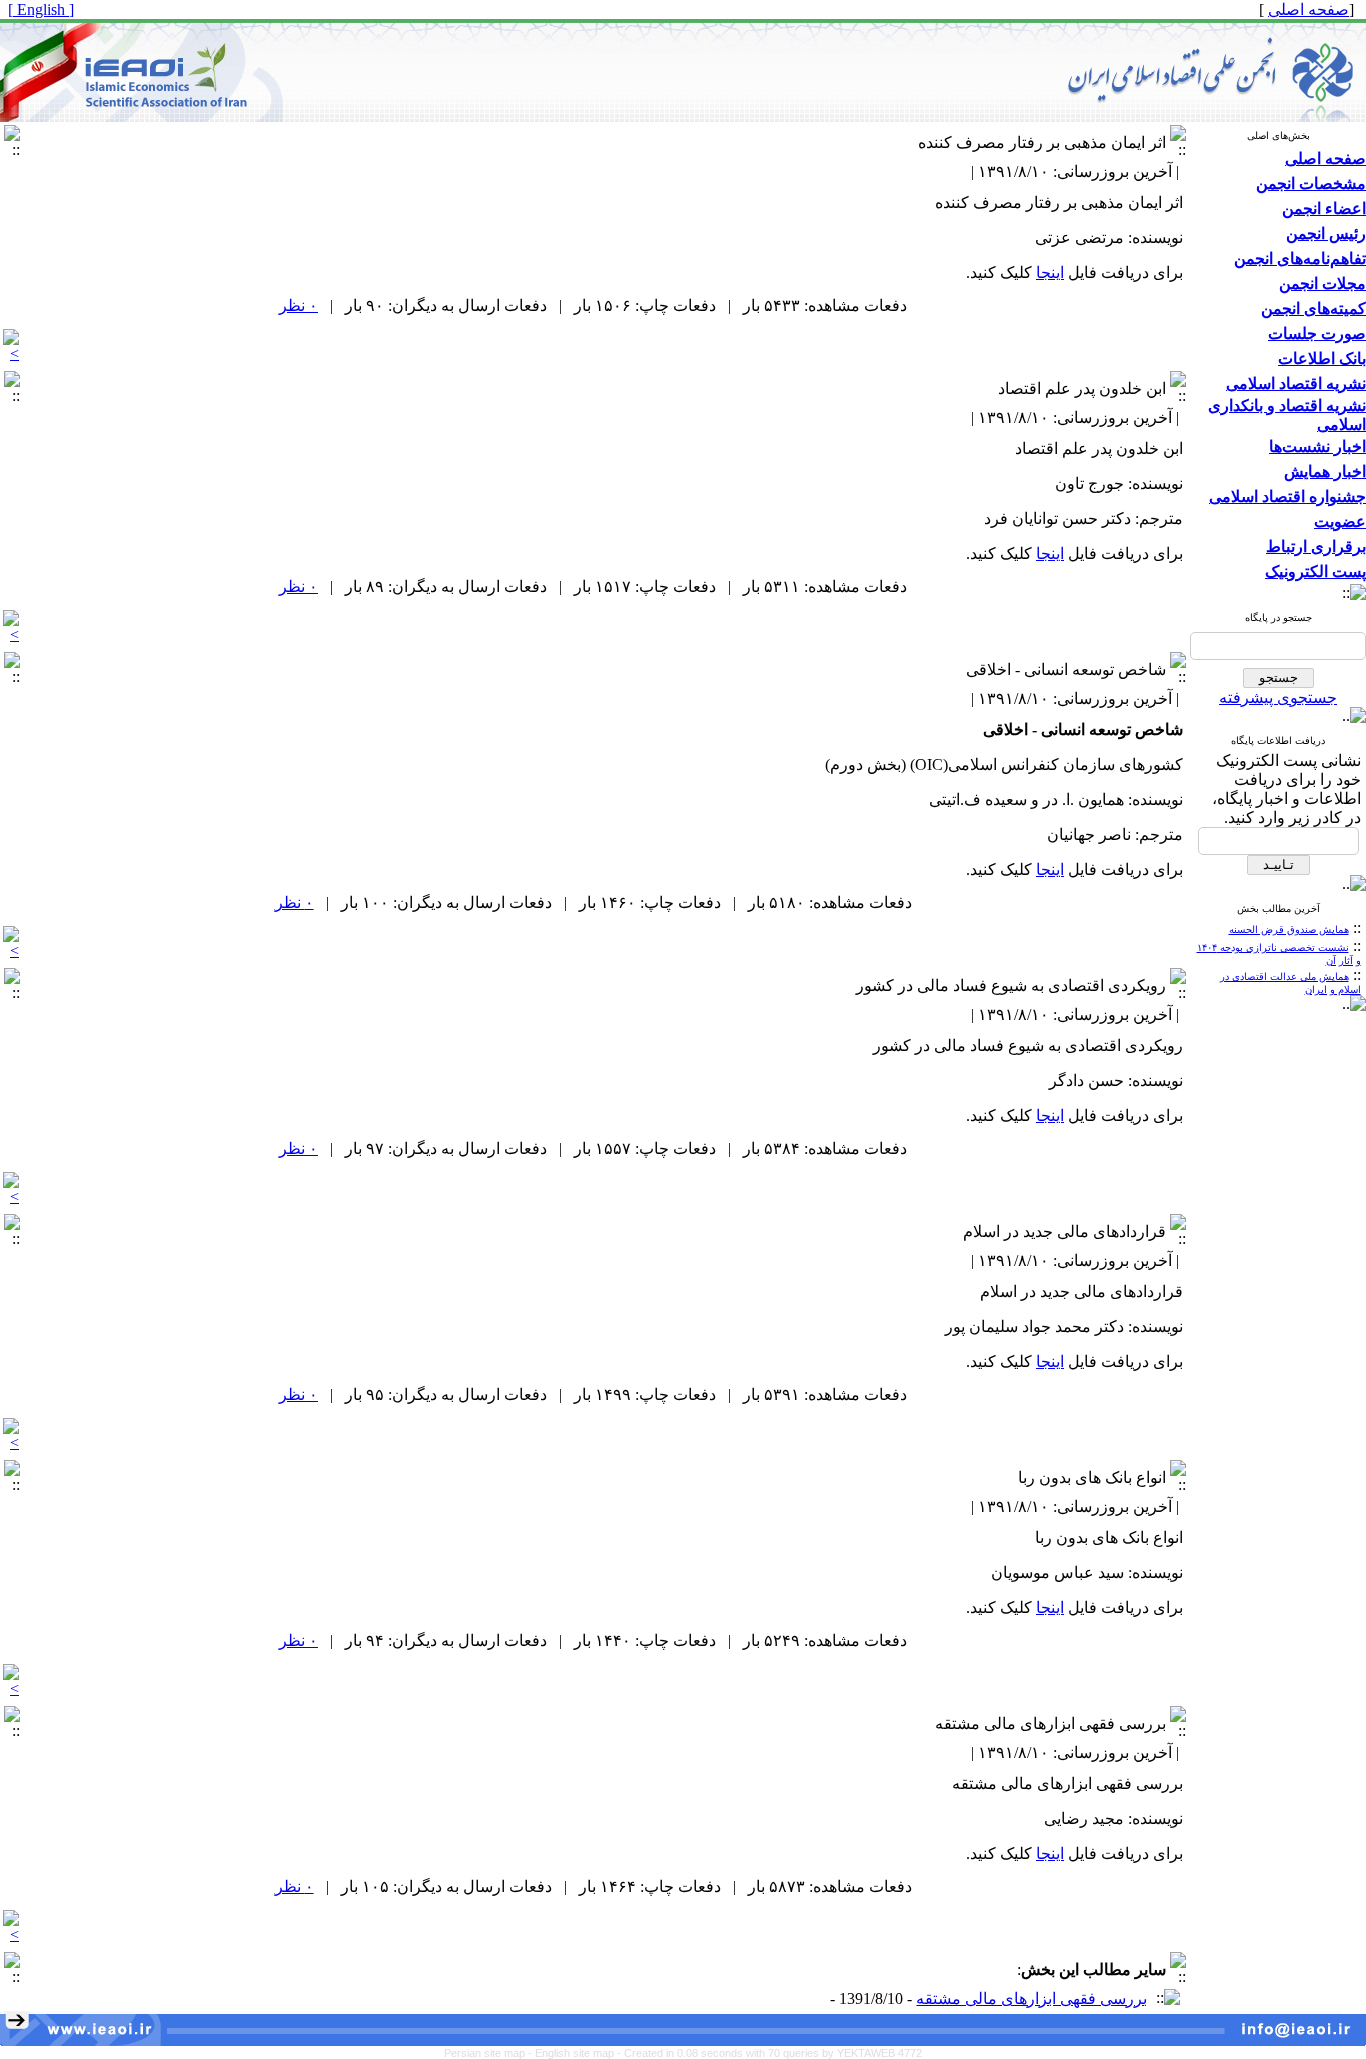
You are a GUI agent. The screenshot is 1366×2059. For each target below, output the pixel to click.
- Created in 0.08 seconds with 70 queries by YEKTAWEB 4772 (769, 2053)
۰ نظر (298, 305)
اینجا (1050, 272)
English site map (576, 2053)
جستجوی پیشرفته (1278, 697)
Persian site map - (489, 2053)
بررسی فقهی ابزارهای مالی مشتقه (1031, 1998)
